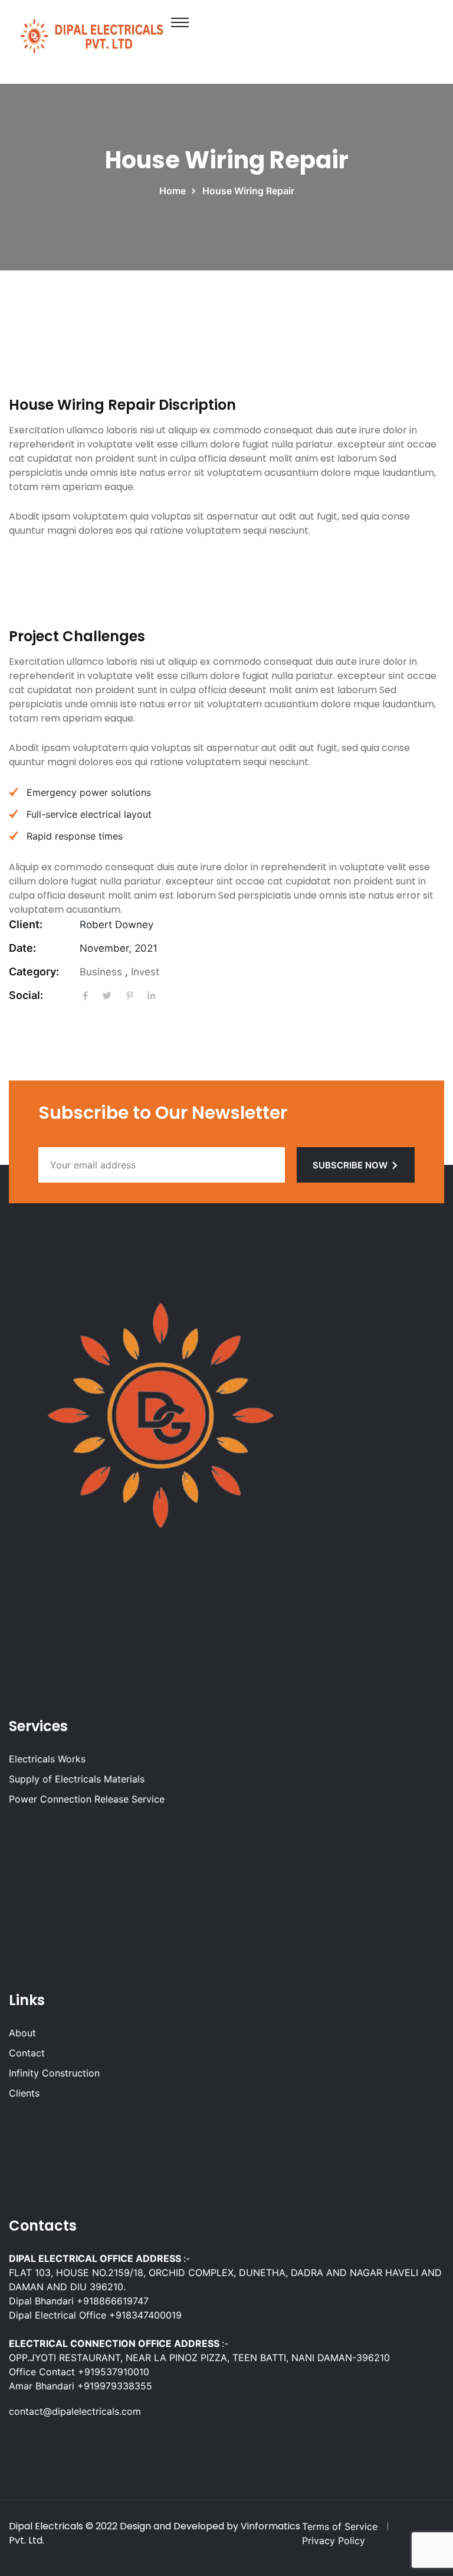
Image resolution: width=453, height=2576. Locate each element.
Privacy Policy (334, 2541)
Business (101, 972)
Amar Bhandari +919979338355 (81, 2386)
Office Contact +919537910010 (79, 2372)
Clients (24, 2093)
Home (175, 191)
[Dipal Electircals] (91, 34)
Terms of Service (340, 2526)
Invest (145, 972)
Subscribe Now (350, 1165)
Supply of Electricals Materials (77, 1779)
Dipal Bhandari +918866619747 (79, 2301)
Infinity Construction (54, 2073)
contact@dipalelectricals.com (75, 2411)
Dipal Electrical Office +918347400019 (95, 2315)
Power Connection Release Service (87, 1799)
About (22, 2033)
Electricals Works (47, 1759)
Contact (27, 2053)
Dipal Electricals (46, 2526)
